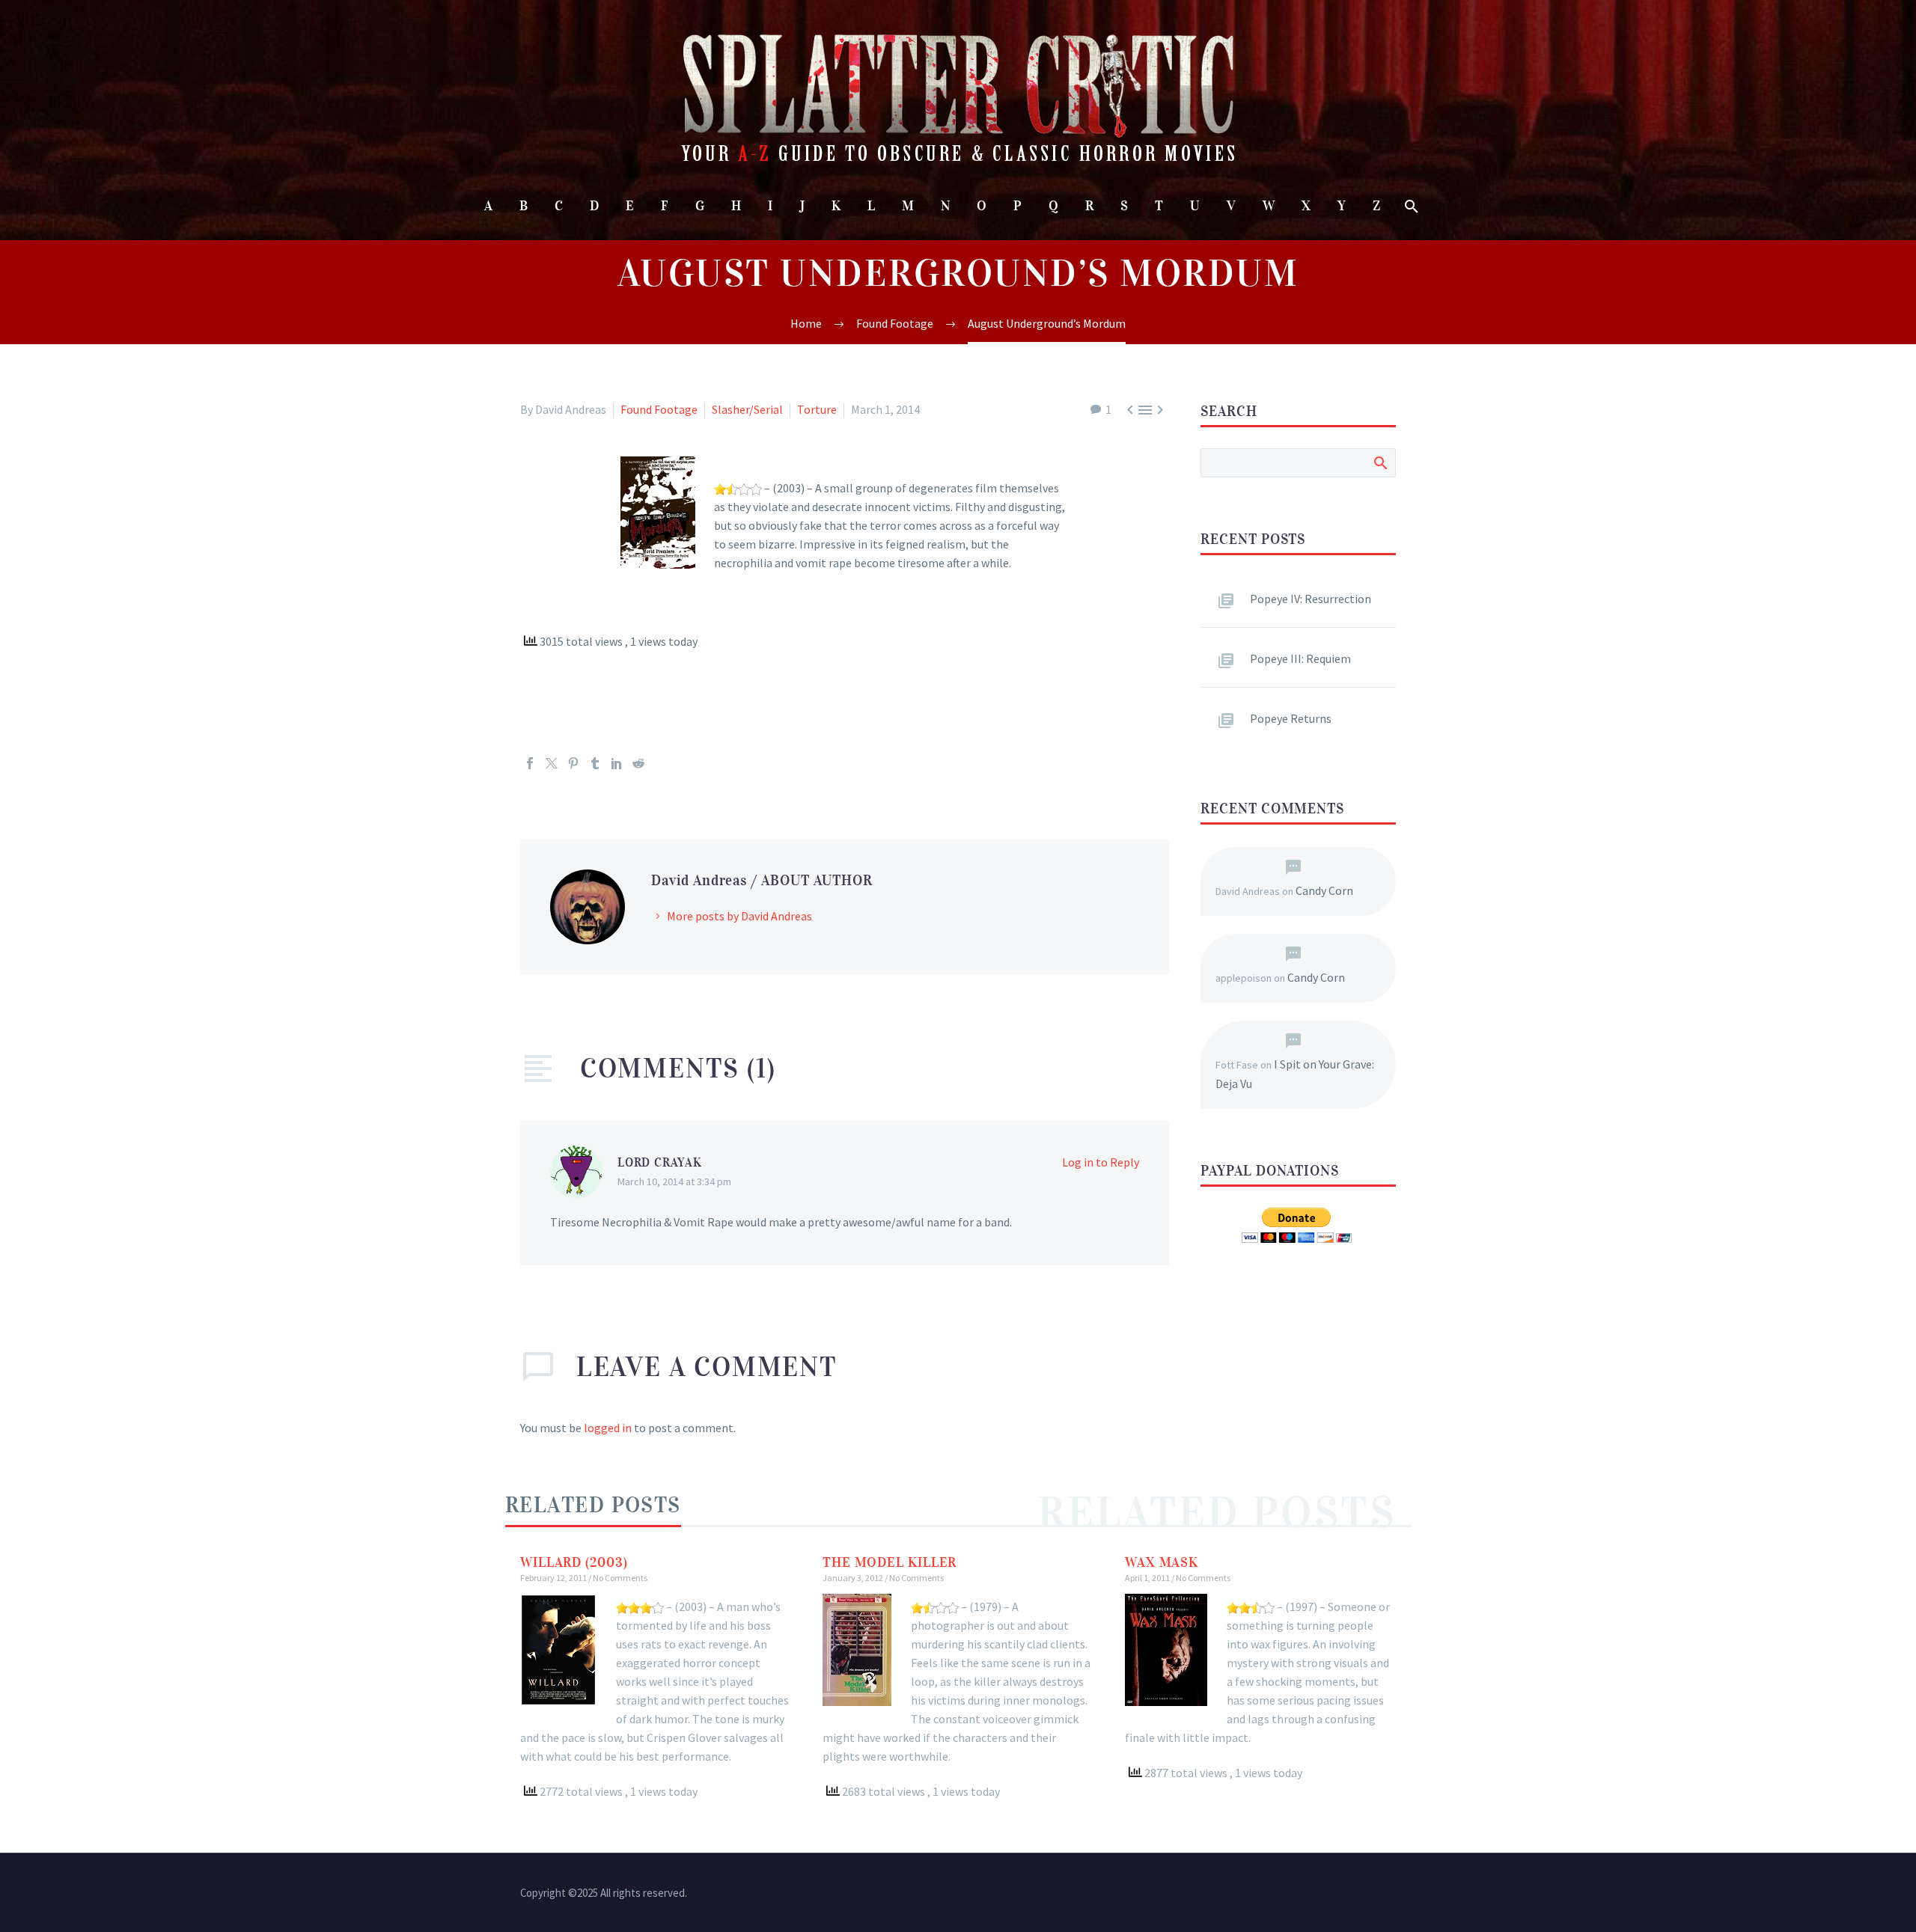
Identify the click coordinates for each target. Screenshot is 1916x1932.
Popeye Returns (1291, 718)
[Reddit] (638, 763)
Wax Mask (1162, 1562)
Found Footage (659, 409)
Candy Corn (1324, 890)
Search (1380, 462)
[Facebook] (530, 763)
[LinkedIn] (617, 763)
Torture (817, 409)
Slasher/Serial (747, 409)
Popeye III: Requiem (1300, 658)
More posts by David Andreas (739, 916)
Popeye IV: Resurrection (1311, 599)
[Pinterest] (573, 763)
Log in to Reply (1101, 1162)
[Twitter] (552, 763)
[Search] (1410, 206)
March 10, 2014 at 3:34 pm (674, 1181)
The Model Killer (890, 1562)
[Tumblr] (595, 763)
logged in (608, 1428)
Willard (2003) (574, 1562)
